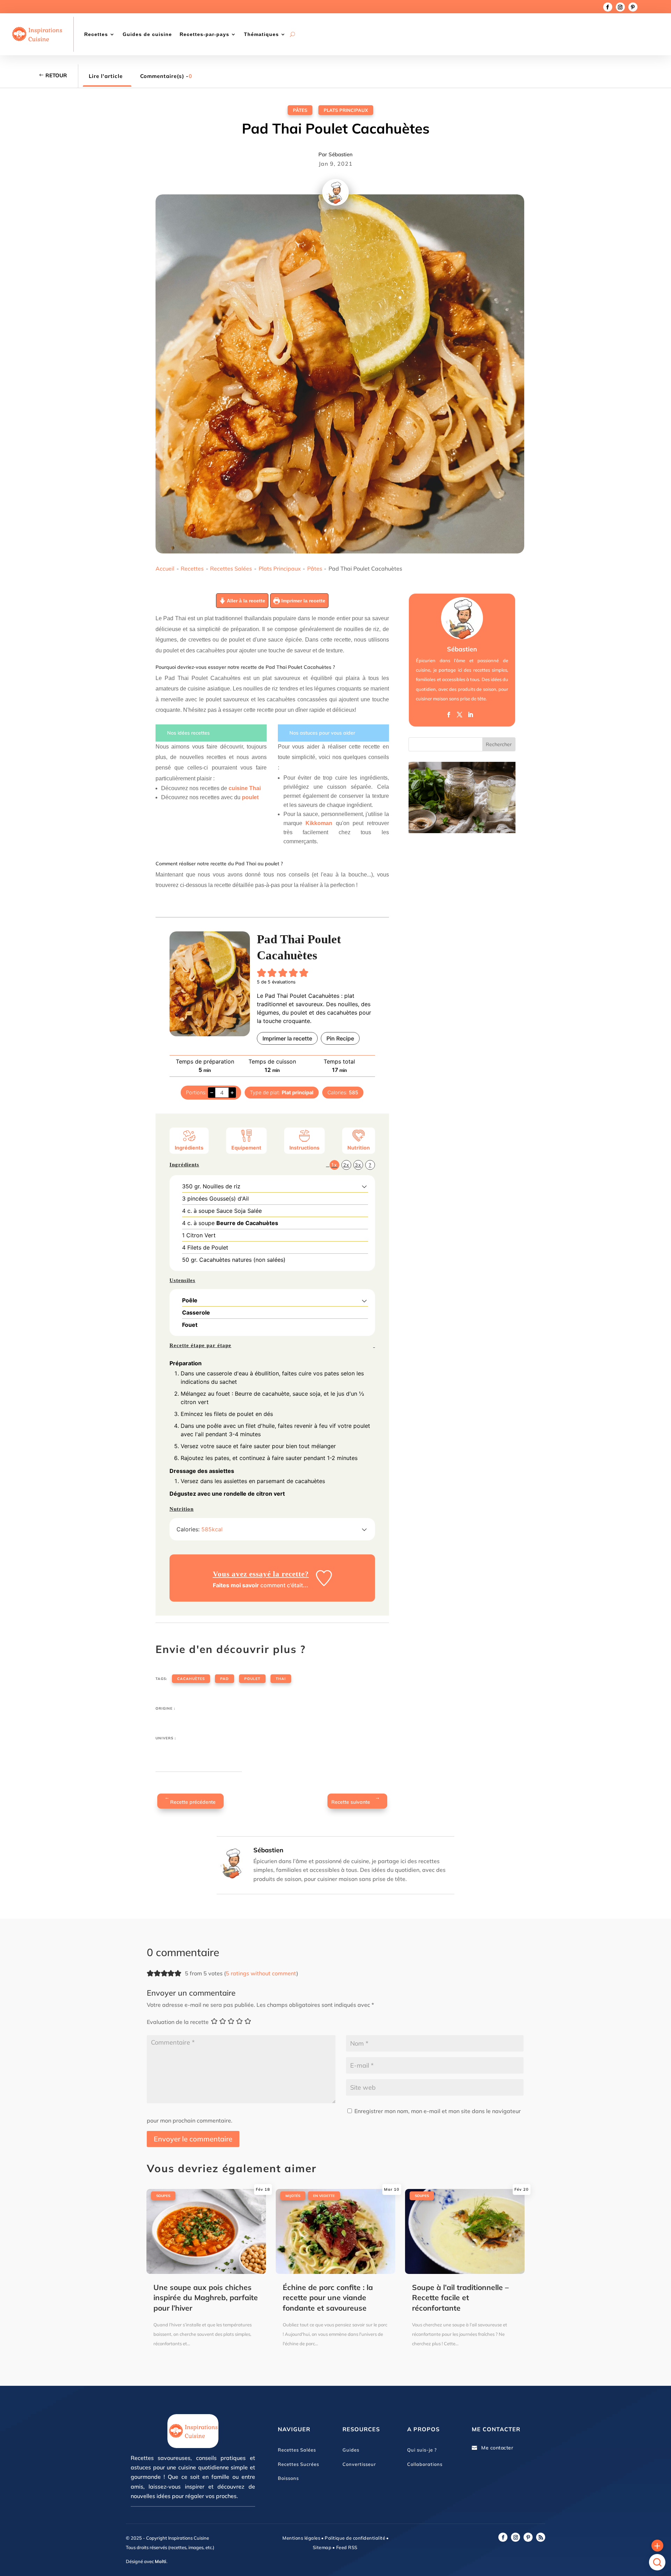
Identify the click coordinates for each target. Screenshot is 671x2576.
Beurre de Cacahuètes (247, 1223)
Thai (281, 1679)
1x (334, 1165)
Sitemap (322, 2547)
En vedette (324, 2196)
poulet (250, 797)
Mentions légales (301, 2538)
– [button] (212, 1092)
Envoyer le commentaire (193, 2139)
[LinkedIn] (470, 715)
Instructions (304, 1148)
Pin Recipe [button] (340, 1038)
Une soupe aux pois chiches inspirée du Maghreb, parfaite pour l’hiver (206, 2298)
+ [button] (232, 1092)
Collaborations (425, 2464)
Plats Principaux (346, 110)
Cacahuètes (191, 1679)
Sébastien (341, 154)
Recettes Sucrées (298, 2464)
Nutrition (359, 1148)
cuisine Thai (245, 788)
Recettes (96, 34)
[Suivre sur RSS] (541, 2537)
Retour (56, 75)
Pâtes (300, 110)
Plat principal (298, 1092)
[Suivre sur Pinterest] (633, 7)
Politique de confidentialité (355, 2538)
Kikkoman (319, 823)
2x (346, 1165)
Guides (351, 2450)
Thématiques (261, 34)
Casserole (196, 1312)
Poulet (252, 1679)
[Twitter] (460, 715)
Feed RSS (346, 2547)
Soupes (163, 2196)
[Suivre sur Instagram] (620, 7)
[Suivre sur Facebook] (608, 7)
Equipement (246, 1148)
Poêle (190, 1300)
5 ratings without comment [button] (261, 1973)
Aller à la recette (246, 601)
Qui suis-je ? (422, 2450)
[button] (262, 973)
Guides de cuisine (147, 34)
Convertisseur (359, 2464)
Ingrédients (189, 1148)
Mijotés (293, 2196)
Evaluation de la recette (178, 2022)
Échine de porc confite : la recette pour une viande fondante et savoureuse (328, 2298)
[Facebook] (449, 715)
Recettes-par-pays (204, 34)
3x (358, 1165)
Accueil (165, 568)
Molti (161, 2561)
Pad (225, 1679)
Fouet (190, 1325)
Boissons (288, 2478)
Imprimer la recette (303, 601)
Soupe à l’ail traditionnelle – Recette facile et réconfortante (460, 2298)
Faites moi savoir (236, 1585)
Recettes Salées (231, 568)
